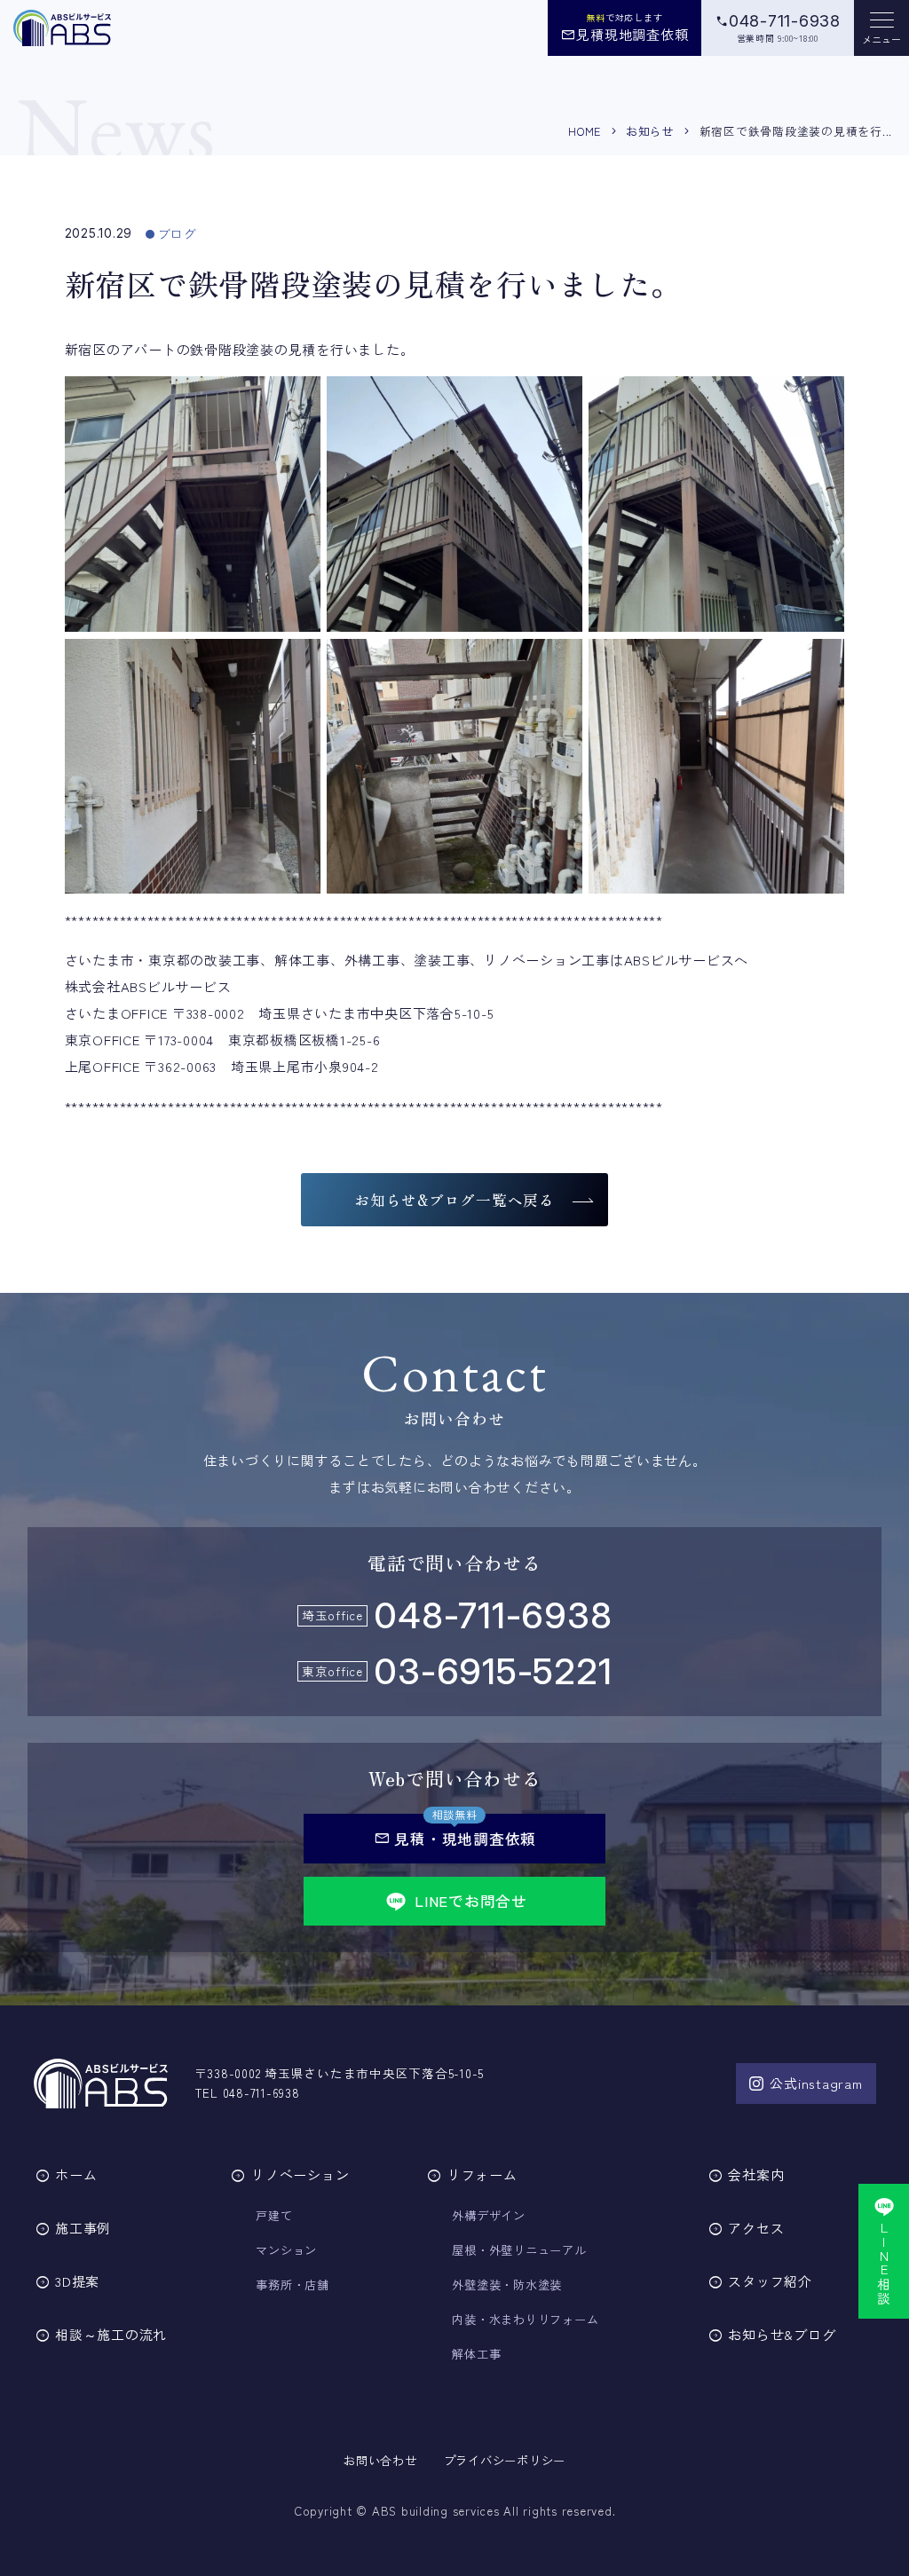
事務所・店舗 (292, 2285)
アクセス (756, 2228)
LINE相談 (885, 2263)
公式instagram (816, 2083)
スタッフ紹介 (770, 2281)
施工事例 (83, 2228)
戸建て (274, 2215)
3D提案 (77, 2281)
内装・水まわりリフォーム (525, 2319)
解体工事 (476, 2354)
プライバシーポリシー (505, 2460)
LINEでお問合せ (471, 1901)
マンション (286, 2250)
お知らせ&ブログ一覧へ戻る (454, 1200)
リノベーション (300, 2174)
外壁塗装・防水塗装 (507, 2285)
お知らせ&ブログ (782, 2334)
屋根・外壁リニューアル (519, 2250)
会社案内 (756, 2174)
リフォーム (482, 2174)
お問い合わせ (380, 2460)
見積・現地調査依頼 (454, 1838)
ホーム (76, 2174)
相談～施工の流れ (111, 2334)
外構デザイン (489, 2215)
